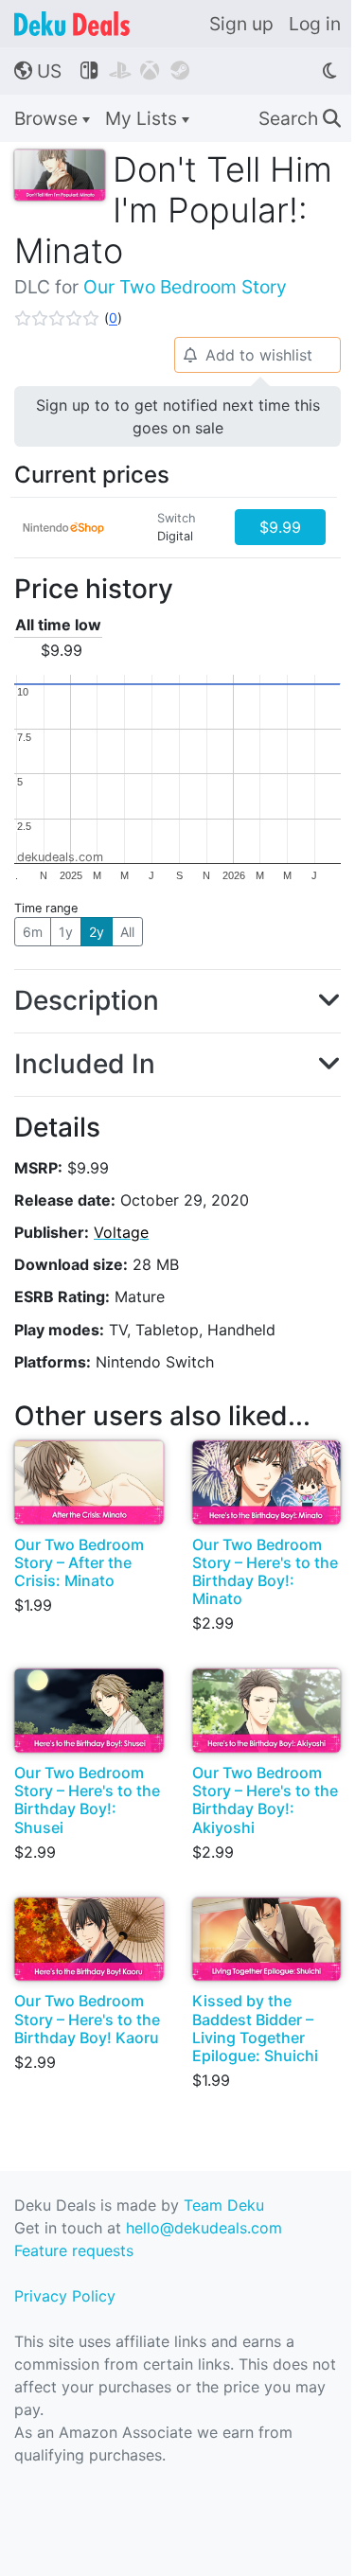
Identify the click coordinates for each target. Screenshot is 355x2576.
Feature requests (74, 2250)
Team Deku (224, 2205)
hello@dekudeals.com (204, 2228)
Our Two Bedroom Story (185, 287)
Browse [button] (48, 118)
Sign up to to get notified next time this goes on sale (178, 416)
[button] (68, 318)
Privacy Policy (65, 2296)
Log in (315, 24)
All (127, 932)
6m (33, 932)
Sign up (241, 24)
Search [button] (300, 118)
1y (66, 932)
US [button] (38, 71)
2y (97, 932)
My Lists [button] (143, 118)
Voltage (121, 1232)
